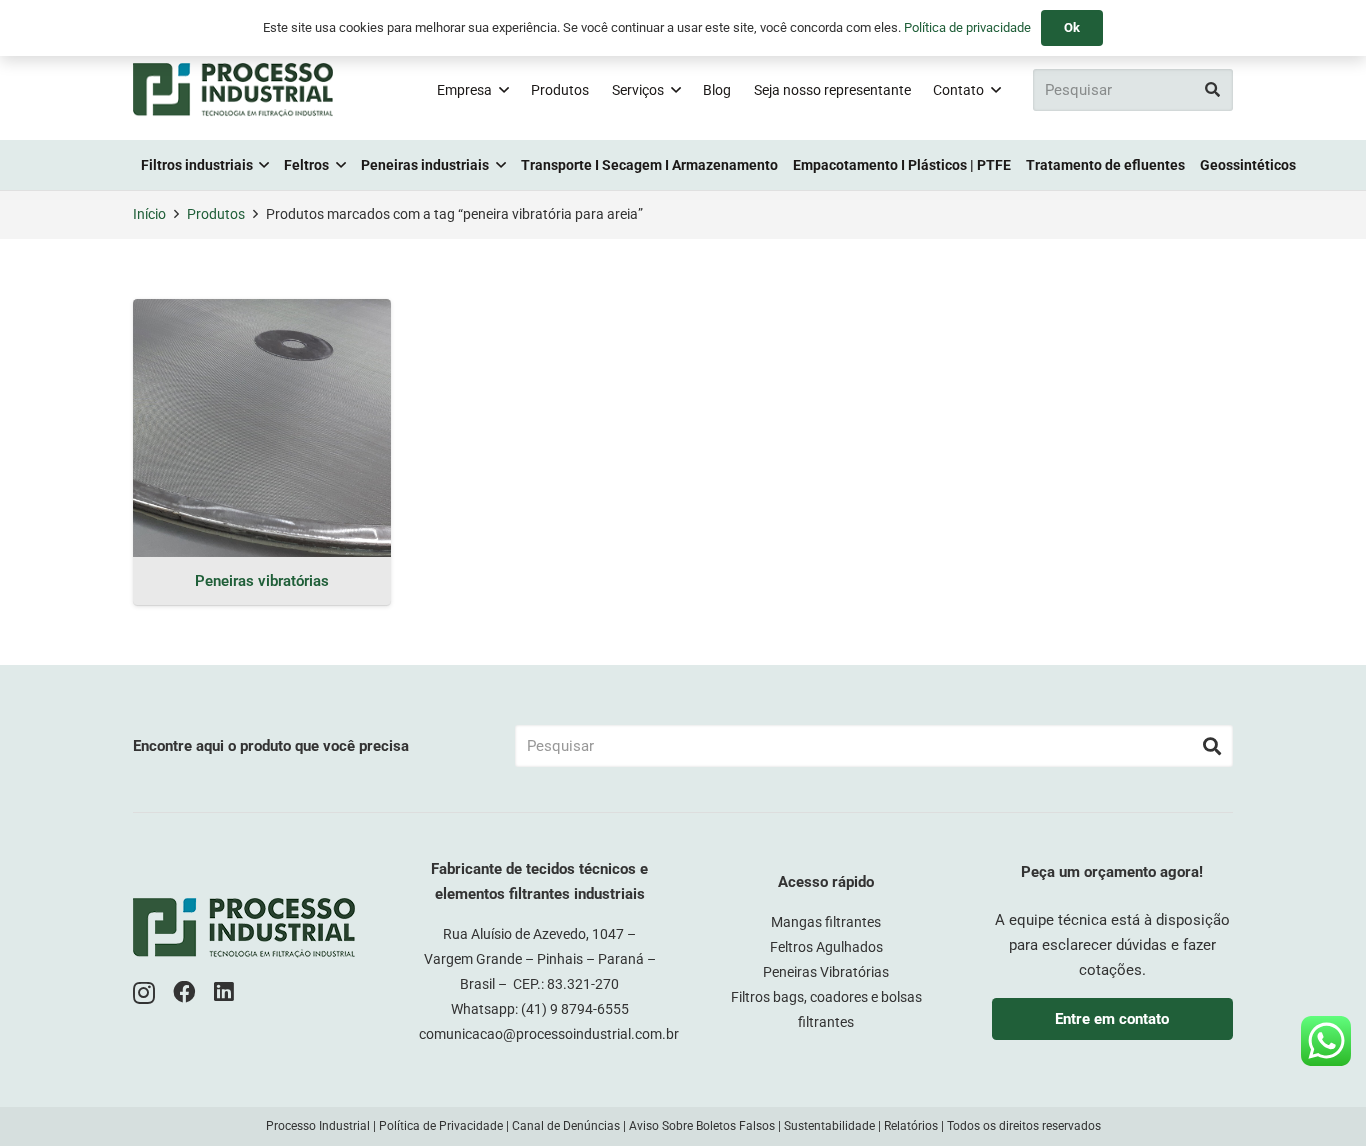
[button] (504, 90)
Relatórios (911, 1126)
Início (149, 214)
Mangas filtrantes (826, 922)
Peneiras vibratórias (262, 581)
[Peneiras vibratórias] (262, 428)
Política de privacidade (967, 27)
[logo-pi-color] (233, 90)
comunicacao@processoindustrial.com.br (549, 1034)
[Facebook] (184, 992)
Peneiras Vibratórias (826, 972)
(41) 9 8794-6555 (575, 1009)
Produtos (216, 214)
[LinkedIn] (224, 992)
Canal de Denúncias (566, 1126)
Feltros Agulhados (826, 947)
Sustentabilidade (829, 1126)
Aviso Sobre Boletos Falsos (702, 1126)
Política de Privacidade (441, 1126)
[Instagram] (144, 993)
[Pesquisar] (1212, 90)
